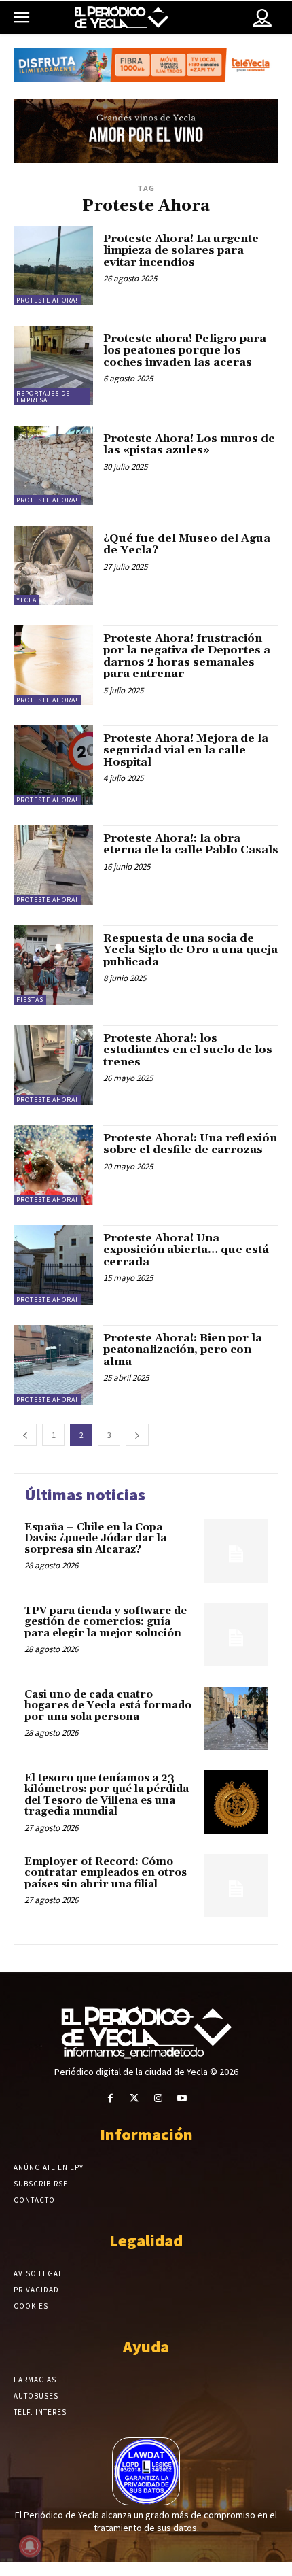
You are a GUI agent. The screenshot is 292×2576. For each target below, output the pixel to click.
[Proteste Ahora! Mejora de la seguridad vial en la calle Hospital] (53, 765)
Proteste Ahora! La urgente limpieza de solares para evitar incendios (181, 251)
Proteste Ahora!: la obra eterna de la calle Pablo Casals (191, 844)
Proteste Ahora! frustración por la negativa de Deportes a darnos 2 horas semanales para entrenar (187, 656)
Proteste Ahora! (47, 300)
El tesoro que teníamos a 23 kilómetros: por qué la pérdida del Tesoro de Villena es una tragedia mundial (107, 1795)
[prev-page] (25, 1435)
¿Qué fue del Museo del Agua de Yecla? (187, 545)
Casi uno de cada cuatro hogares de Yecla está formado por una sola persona (108, 1706)
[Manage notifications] (30, 2546)
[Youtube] (182, 2098)
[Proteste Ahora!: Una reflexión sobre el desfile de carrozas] (53, 1165)
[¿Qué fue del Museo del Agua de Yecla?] (53, 565)
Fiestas (30, 1000)
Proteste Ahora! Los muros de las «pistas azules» (189, 445)
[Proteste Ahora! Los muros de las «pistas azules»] (53, 465)
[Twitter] (134, 2098)
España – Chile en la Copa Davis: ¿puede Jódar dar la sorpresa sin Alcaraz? (95, 1539)
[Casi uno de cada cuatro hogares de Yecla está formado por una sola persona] (236, 1718)
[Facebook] (110, 2098)
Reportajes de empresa (43, 397)
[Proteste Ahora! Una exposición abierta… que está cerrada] (53, 1265)
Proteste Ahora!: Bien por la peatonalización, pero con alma (183, 1350)
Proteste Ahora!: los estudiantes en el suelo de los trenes (188, 1050)
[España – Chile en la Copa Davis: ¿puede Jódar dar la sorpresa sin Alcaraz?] (236, 1551)
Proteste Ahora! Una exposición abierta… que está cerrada (186, 1250)
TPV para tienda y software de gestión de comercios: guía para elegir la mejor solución (106, 1622)
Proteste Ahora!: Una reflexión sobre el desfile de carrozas (190, 1144)
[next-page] (137, 1435)
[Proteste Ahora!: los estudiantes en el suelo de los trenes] (53, 1065)
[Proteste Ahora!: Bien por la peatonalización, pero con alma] (53, 1365)
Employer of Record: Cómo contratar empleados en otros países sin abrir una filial (106, 1873)
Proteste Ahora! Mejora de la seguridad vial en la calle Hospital (186, 750)
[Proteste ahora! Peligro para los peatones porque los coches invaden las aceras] (53, 365)
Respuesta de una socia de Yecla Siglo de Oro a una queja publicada (190, 950)
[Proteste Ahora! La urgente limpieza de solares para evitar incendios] (53, 265)
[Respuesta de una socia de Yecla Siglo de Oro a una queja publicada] (53, 965)
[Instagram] (158, 2098)
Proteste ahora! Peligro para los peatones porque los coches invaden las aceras (185, 350)
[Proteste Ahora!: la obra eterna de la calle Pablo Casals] (53, 865)
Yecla (26, 600)
